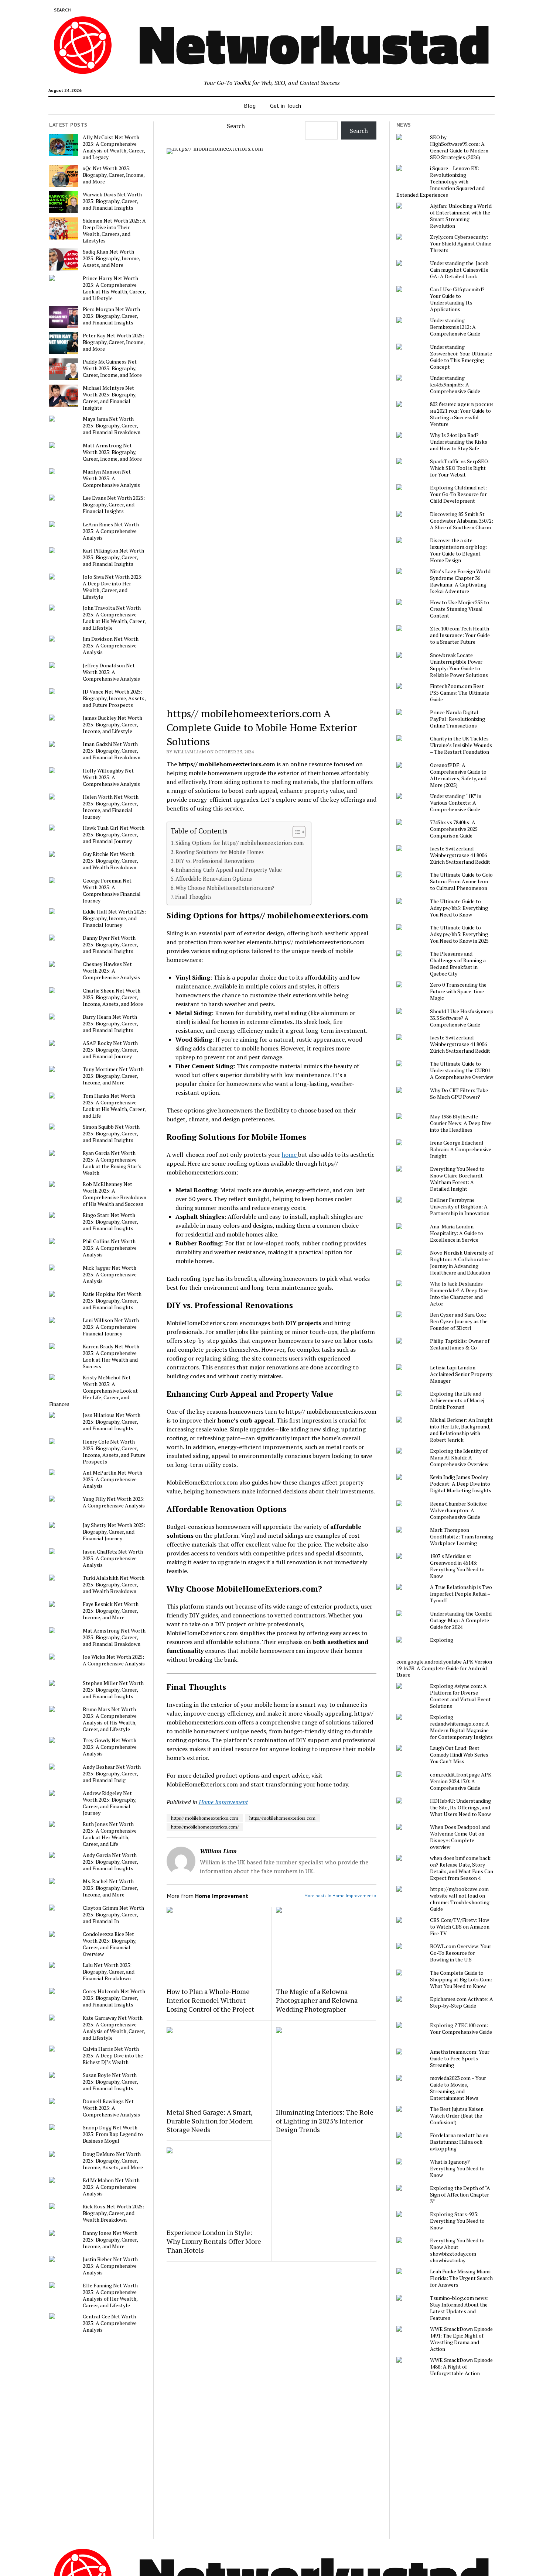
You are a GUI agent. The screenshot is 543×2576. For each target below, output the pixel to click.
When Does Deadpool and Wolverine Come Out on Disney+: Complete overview (460, 1837)
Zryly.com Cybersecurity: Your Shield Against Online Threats (461, 244)
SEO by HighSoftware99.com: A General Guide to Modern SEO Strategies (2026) (459, 147)
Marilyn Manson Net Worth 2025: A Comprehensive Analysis (111, 478)
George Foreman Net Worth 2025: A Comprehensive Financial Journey (112, 891)
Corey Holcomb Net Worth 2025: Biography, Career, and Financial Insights (114, 1998)
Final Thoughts (193, 897)
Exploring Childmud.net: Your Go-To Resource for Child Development (458, 494)
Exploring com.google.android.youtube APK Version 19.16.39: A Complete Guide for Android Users (444, 1657)
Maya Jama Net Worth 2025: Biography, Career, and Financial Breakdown (112, 426)
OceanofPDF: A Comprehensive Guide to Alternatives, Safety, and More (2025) (458, 775)
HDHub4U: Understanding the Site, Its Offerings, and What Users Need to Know (460, 1808)
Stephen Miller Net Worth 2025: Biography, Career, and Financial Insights (113, 1690)
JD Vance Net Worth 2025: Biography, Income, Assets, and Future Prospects (114, 698)
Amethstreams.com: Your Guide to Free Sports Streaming (460, 2059)
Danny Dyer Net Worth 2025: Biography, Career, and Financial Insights (110, 945)
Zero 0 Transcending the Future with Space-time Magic (458, 991)
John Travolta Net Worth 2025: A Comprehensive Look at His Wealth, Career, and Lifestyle (114, 618)
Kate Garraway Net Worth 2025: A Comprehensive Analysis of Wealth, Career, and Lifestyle (114, 2028)
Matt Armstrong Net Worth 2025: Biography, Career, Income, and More (112, 452)
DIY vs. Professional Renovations (215, 861)
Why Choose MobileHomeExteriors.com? (225, 888)
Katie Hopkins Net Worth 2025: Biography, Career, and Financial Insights (112, 1301)
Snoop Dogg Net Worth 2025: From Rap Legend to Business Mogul (113, 2134)
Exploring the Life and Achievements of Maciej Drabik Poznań (457, 1400)
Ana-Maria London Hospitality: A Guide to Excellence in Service (457, 1233)
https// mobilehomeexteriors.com (205, 1818)
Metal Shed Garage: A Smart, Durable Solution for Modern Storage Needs (210, 2121)
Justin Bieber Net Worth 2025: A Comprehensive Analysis (110, 2266)
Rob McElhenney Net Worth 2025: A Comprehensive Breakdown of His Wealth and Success (115, 1194)
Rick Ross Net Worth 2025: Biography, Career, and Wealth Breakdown (113, 2213)
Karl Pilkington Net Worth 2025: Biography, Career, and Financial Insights (113, 557)
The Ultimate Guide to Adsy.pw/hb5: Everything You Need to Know (459, 908)
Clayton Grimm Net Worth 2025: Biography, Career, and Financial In (113, 1915)
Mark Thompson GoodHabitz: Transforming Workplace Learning (462, 1537)
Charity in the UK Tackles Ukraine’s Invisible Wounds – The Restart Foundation (461, 745)
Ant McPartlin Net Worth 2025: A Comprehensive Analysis (112, 1479)
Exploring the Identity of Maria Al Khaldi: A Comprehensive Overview (459, 1458)
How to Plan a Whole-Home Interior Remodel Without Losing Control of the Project (210, 2000)
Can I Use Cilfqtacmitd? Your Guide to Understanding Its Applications (457, 299)
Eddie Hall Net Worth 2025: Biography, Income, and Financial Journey (114, 918)
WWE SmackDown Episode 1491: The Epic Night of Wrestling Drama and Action (461, 2339)
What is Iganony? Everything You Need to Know (457, 2169)
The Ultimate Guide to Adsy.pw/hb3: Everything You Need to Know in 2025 (459, 934)
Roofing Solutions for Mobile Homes (220, 852)
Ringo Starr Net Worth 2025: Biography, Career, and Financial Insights (110, 1222)
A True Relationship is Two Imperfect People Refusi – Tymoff (461, 1594)
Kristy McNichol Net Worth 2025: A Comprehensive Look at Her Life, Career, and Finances (93, 1391)
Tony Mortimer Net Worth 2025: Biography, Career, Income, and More (113, 1076)
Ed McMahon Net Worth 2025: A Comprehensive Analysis (111, 2187)
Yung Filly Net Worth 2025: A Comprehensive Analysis (114, 1502)
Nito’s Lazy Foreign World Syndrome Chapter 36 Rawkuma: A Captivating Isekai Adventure (460, 581)
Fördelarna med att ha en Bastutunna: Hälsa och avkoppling (459, 2142)
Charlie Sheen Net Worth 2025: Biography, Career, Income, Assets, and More (113, 997)
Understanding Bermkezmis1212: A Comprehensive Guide (455, 327)
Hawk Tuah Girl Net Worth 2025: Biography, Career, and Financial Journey (114, 835)
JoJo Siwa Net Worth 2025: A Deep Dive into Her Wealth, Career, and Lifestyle (113, 587)
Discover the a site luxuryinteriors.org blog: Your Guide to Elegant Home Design (458, 550)
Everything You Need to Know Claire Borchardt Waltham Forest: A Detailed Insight (457, 1179)
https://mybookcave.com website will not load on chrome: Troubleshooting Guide (460, 1899)
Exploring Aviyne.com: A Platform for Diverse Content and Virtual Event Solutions (460, 1696)
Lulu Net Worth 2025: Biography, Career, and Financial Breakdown (109, 1972)
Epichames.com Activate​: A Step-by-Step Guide (462, 2002)
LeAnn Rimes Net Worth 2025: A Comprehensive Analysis (111, 531)
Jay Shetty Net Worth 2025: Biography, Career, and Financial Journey (114, 1532)
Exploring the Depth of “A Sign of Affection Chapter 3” (460, 2195)
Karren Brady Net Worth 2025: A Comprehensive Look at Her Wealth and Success (111, 1356)
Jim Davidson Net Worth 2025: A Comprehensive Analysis (111, 646)
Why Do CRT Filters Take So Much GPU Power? (459, 1094)
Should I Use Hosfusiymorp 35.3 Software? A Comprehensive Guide (462, 1018)
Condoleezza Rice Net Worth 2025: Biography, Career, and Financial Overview (110, 1944)
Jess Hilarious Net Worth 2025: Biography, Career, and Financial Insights (112, 1422)
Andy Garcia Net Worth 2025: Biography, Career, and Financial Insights (110, 1862)
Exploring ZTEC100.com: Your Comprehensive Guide (461, 2029)
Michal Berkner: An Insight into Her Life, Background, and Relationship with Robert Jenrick (461, 1430)
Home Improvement (223, 1802)
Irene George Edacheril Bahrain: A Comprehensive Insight (461, 1149)
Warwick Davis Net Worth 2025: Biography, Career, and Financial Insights (112, 201)
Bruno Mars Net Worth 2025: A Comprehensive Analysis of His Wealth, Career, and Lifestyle (110, 1719)
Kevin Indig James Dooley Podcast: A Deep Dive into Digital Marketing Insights (461, 1484)
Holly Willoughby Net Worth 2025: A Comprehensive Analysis (111, 777)
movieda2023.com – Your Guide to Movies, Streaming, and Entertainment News (458, 2088)
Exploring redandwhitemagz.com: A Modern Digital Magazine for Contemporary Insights (461, 1727)
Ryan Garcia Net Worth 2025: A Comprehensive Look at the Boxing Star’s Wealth (112, 1163)
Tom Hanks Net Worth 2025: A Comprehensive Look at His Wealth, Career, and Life (114, 1106)
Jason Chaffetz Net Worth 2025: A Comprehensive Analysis (113, 1558)
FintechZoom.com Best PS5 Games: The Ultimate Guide (460, 693)
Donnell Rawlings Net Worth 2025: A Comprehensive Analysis (111, 2108)
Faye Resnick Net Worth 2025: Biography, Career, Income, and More (111, 1611)
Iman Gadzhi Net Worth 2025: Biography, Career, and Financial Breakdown (112, 751)
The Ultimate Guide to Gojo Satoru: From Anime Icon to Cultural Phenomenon (461, 881)
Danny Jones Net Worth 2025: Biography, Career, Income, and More (110, 2240)
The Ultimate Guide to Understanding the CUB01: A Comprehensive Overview (462, 1070)
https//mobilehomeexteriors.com (282, 1818)
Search (236, 126)
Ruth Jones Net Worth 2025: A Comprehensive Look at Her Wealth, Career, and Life (110, 1834)
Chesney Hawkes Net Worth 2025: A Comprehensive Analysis (111, 971)
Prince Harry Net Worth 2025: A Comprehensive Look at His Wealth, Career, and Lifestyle (114, 288)
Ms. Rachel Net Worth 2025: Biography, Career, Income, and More (110, 1888)
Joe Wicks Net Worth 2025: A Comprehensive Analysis (114, 1660)
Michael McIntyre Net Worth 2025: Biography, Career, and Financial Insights (110, 398)
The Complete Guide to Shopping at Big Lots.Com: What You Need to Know (461, 1980)
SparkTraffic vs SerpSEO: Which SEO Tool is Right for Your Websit (460, 468)
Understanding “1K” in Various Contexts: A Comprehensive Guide (456, 803)
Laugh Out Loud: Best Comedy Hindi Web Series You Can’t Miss (459, 1755)
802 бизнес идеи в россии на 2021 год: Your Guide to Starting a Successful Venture (462, 414)
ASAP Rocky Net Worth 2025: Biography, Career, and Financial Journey (110, 1050)
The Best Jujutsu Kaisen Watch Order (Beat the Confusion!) (457, 2116)
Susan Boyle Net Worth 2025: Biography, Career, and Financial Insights (110, 2082)
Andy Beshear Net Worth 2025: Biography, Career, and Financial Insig (112, 1774)
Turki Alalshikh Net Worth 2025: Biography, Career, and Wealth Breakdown (114, 1585)
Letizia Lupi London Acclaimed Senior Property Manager (461, 1374)
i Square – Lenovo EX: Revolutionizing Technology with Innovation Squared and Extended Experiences (440, 182)
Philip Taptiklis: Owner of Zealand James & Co (460, 1344)
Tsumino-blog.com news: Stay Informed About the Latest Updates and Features (459, 2308)
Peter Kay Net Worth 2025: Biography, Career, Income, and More (114, 342)
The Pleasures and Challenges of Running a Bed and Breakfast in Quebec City (458, 964)
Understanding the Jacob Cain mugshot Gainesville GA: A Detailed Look (459, 270)
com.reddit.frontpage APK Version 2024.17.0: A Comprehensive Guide (461, 1781)
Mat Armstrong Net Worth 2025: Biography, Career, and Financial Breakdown (114, 1637)
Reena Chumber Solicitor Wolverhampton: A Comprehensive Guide (459, 1510)
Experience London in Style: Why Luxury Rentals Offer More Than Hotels (214, 2241)
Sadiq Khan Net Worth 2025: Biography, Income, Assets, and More (111, 258)
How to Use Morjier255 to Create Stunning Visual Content (460, 609)
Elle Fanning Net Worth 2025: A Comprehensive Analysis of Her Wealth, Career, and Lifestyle (110, 2295)
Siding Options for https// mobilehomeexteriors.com (240, 843)
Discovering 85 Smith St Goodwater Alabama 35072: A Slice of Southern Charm (462, 521)
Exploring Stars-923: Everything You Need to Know (457, 2221)
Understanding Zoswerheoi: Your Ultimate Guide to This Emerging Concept (461, 357)
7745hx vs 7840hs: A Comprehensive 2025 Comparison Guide (454, 829)
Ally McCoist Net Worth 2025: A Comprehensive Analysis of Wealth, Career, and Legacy (114, 147)
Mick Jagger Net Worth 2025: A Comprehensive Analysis (110, 1275)
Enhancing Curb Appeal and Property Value (229, 870)
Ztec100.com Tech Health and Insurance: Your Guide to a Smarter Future (460, 635)
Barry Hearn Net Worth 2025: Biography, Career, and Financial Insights (110, 1024)
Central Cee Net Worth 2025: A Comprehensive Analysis (110, 2323)
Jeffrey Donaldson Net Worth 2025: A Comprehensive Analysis (111, 672)
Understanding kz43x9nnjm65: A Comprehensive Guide (455, 385)
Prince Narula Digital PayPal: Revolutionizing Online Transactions (457, 719)
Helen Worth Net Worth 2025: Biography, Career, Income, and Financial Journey (111, 807)
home (290, 1155)
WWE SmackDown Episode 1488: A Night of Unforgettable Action (461, 2367)
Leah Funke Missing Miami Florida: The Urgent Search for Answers (461, 2278)
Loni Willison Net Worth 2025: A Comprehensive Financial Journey (111, 1327)
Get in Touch (286, 106)
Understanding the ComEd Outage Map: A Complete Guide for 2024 (461, 1620)
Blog (250, 106)
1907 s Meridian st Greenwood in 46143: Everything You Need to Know (457, 1566)
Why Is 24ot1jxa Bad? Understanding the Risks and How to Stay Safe (459, 442)
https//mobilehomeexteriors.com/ (205, 1827)
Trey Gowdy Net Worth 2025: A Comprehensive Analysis (110, 1747)
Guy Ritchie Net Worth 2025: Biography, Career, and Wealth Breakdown (110, 861)
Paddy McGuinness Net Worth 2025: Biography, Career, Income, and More (112, 368)
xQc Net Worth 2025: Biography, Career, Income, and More (114, 175)
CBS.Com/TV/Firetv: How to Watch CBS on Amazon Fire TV (460, 1927)
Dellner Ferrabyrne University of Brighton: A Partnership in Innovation (460, 1207)
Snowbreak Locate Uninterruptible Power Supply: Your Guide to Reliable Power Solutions (459, 665)
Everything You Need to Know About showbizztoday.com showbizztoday (457, 2250)
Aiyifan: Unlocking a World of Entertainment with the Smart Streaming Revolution (461, 216)
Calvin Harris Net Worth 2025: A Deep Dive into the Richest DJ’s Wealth (113, 2056)
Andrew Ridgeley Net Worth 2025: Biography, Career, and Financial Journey (110, 1803)
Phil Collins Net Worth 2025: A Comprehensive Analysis (110, 1248)
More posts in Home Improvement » (340, 1896)
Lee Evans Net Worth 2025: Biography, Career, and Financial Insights (114, 505)
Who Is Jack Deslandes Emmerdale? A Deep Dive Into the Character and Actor (459, 1294)
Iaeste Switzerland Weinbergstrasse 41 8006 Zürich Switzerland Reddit (460, 855)
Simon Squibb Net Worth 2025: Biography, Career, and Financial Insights (111, 1134)
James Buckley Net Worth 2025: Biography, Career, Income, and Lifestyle (112, 725)
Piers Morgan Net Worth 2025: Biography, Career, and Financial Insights (111, 316)
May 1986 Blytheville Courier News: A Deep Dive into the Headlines (461, 1123)
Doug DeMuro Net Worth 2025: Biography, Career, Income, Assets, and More (113, 2161)
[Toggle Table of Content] (295, 832)
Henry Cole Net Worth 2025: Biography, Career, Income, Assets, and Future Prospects (114, 1452)
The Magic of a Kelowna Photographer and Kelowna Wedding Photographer (317, 2000)
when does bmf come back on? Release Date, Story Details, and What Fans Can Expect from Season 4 (462, 1868)
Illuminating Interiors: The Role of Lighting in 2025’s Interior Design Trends (325, 2121)
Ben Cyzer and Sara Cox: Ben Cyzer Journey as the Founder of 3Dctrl (459, 1321)
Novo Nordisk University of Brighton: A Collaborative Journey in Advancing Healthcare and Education (462, 1263)
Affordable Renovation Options (214, 879)
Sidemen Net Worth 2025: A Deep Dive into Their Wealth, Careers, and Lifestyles (114, 231)
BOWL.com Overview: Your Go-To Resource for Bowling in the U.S (461, 1953)
